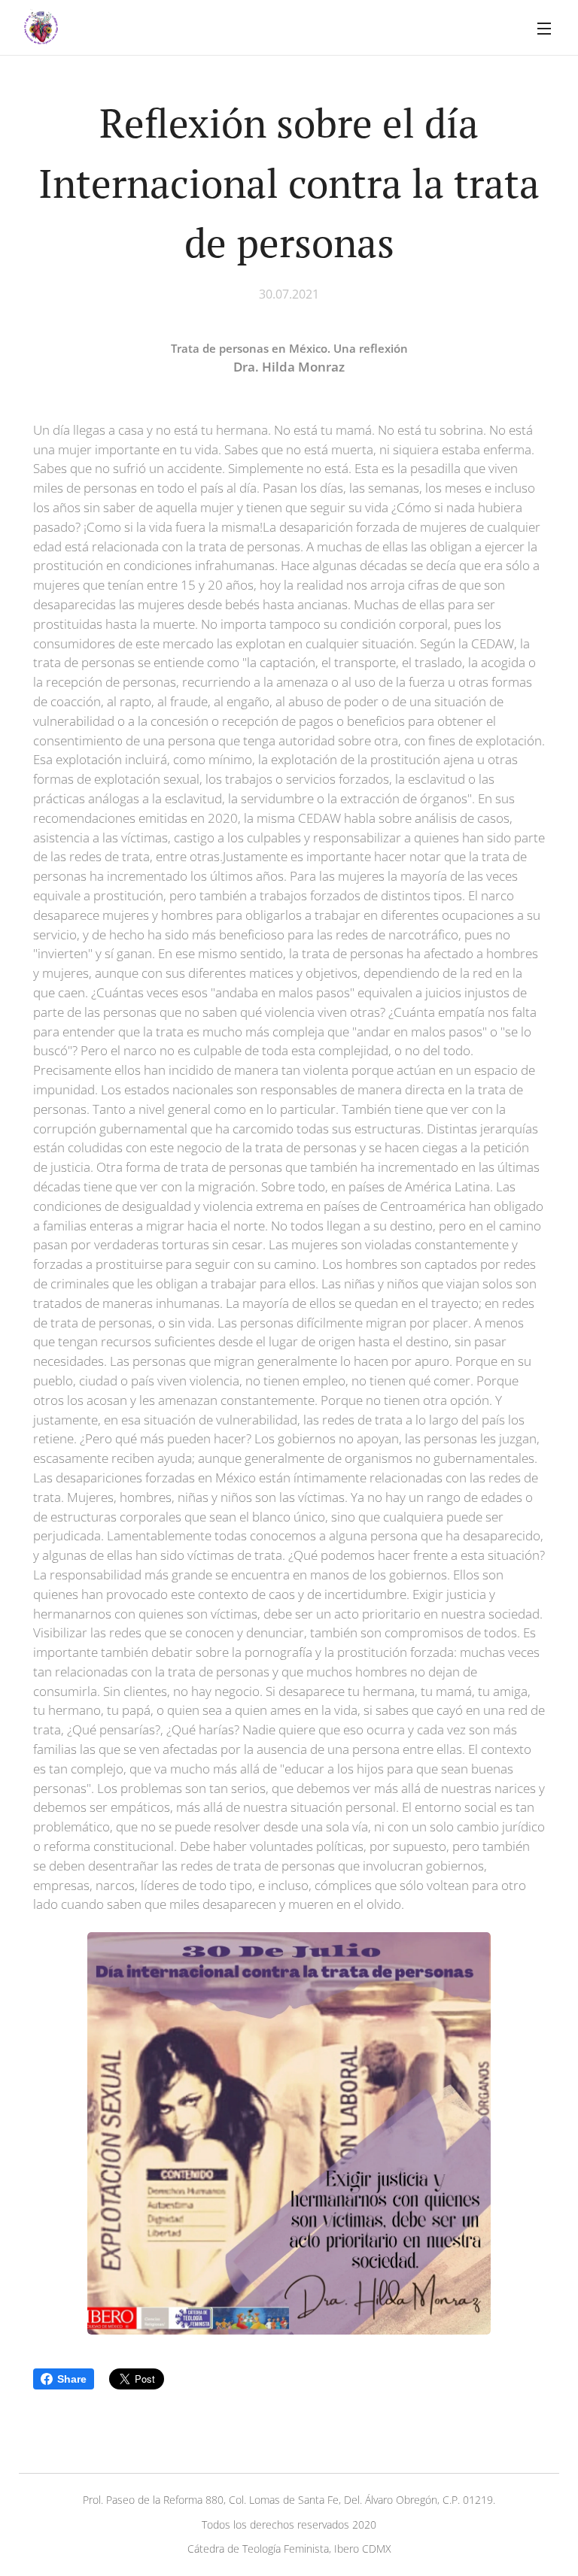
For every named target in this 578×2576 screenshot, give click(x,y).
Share (72, 2379)
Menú (544, 28)
